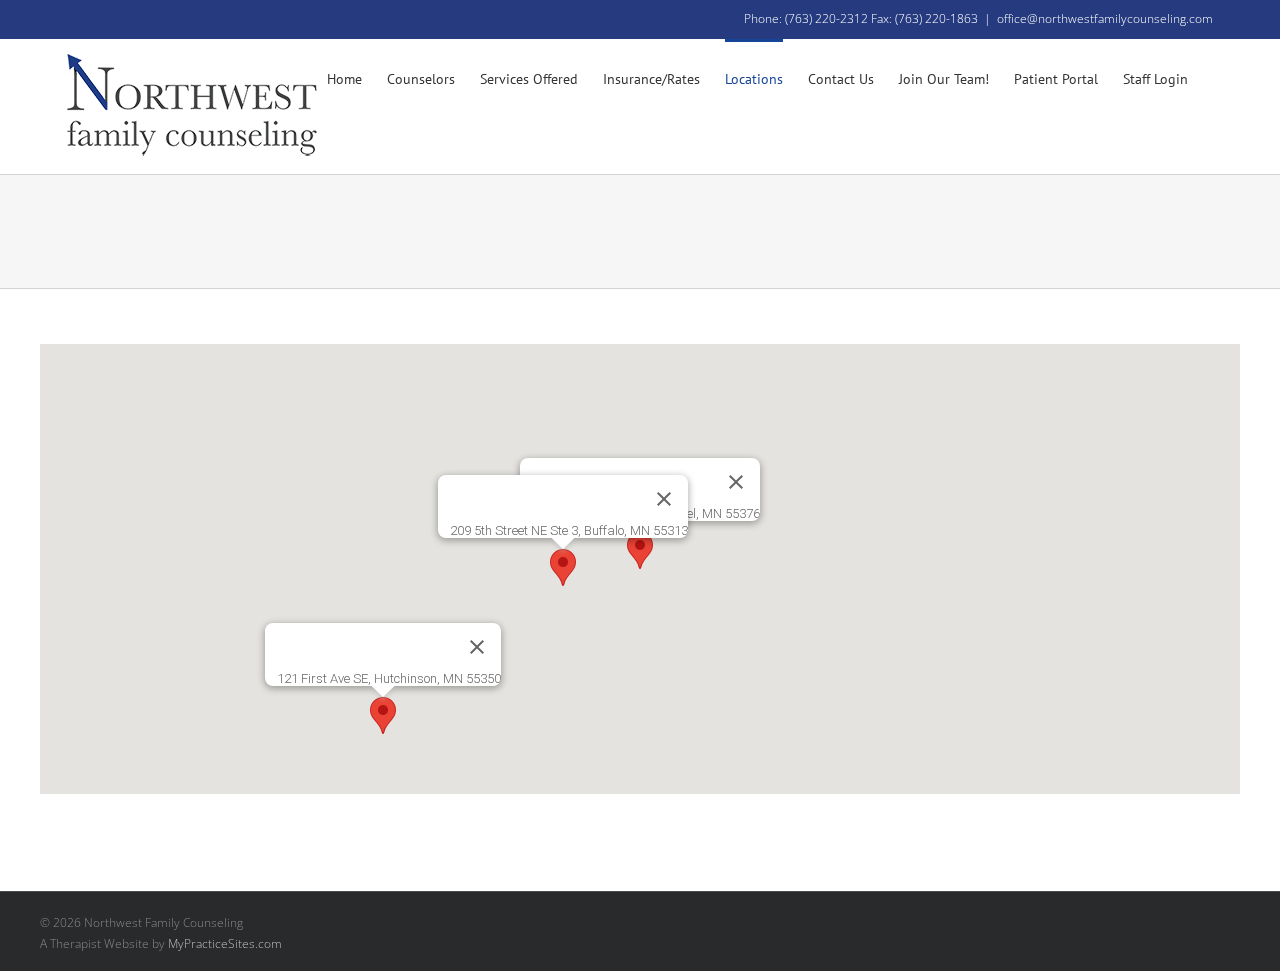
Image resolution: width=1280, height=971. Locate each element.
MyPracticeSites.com (225, 943)
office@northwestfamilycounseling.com (1105, 18)
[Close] (736, 482)
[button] (640, 550)
